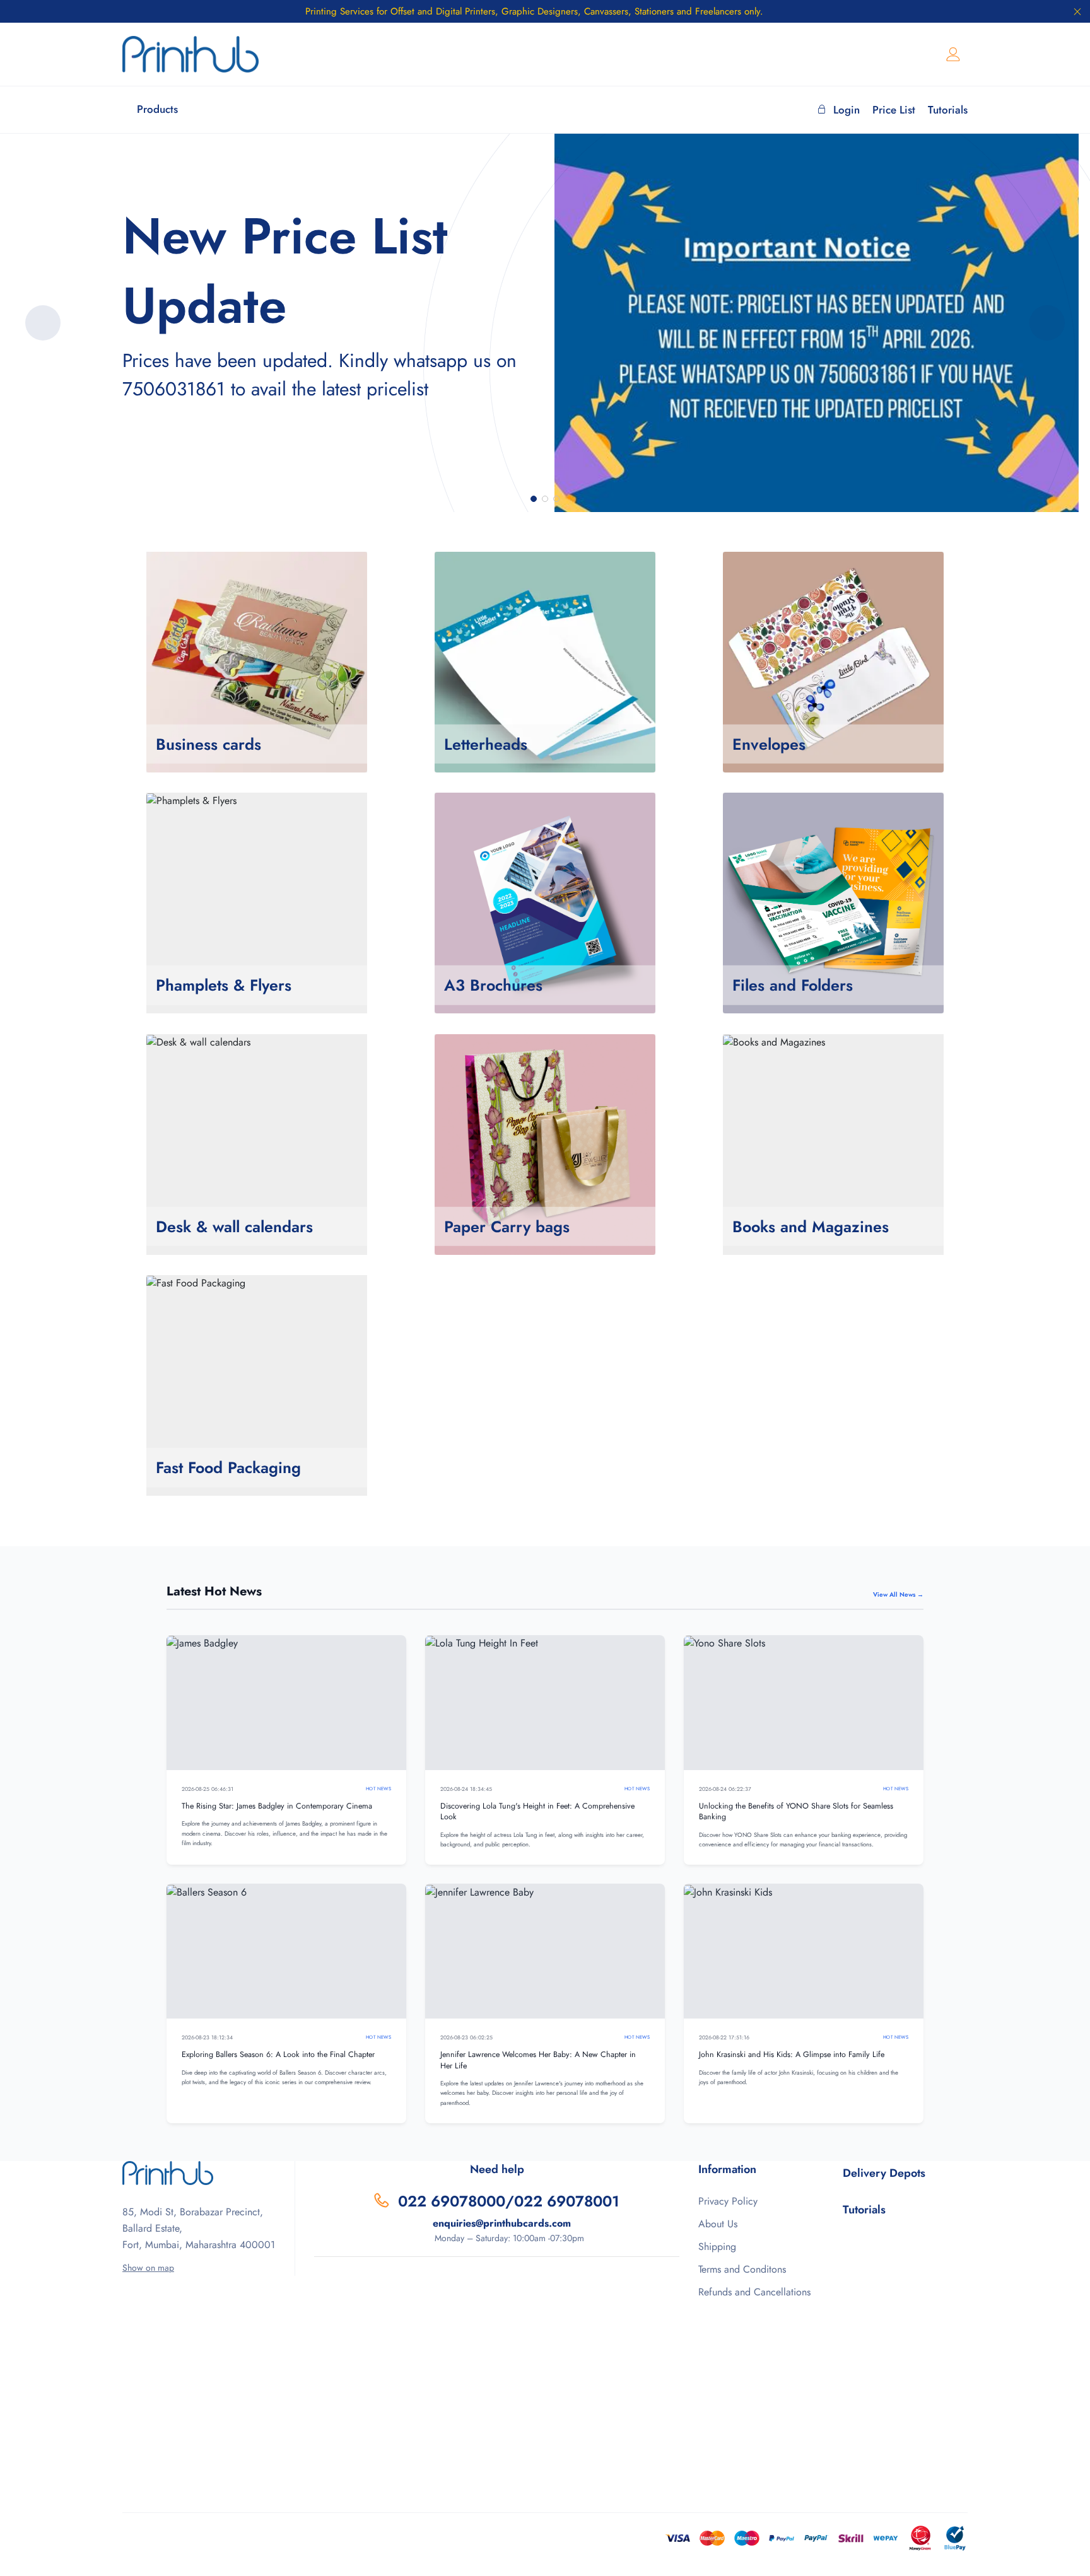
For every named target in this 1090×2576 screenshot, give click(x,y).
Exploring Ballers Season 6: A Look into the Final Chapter (278, 2054)
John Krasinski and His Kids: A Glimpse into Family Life (792, 2054)
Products (157, 109)
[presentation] (43, 323)
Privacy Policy (728, 2201)
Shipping (717, 2247)
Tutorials (948, 110)
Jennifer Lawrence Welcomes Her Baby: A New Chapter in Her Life (538, 2060)
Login (847, 110)
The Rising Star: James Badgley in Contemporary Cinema (277, 1806)
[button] (534, 499)
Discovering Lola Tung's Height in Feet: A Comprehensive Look (537, 1812)
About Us (718, 2224)
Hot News (378, 1789)
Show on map (148, 2268)
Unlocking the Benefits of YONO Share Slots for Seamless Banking (796, 1812)
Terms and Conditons (742, 2269)
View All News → (898, 1594)
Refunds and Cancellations (754, 2292)
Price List (894, 110)
